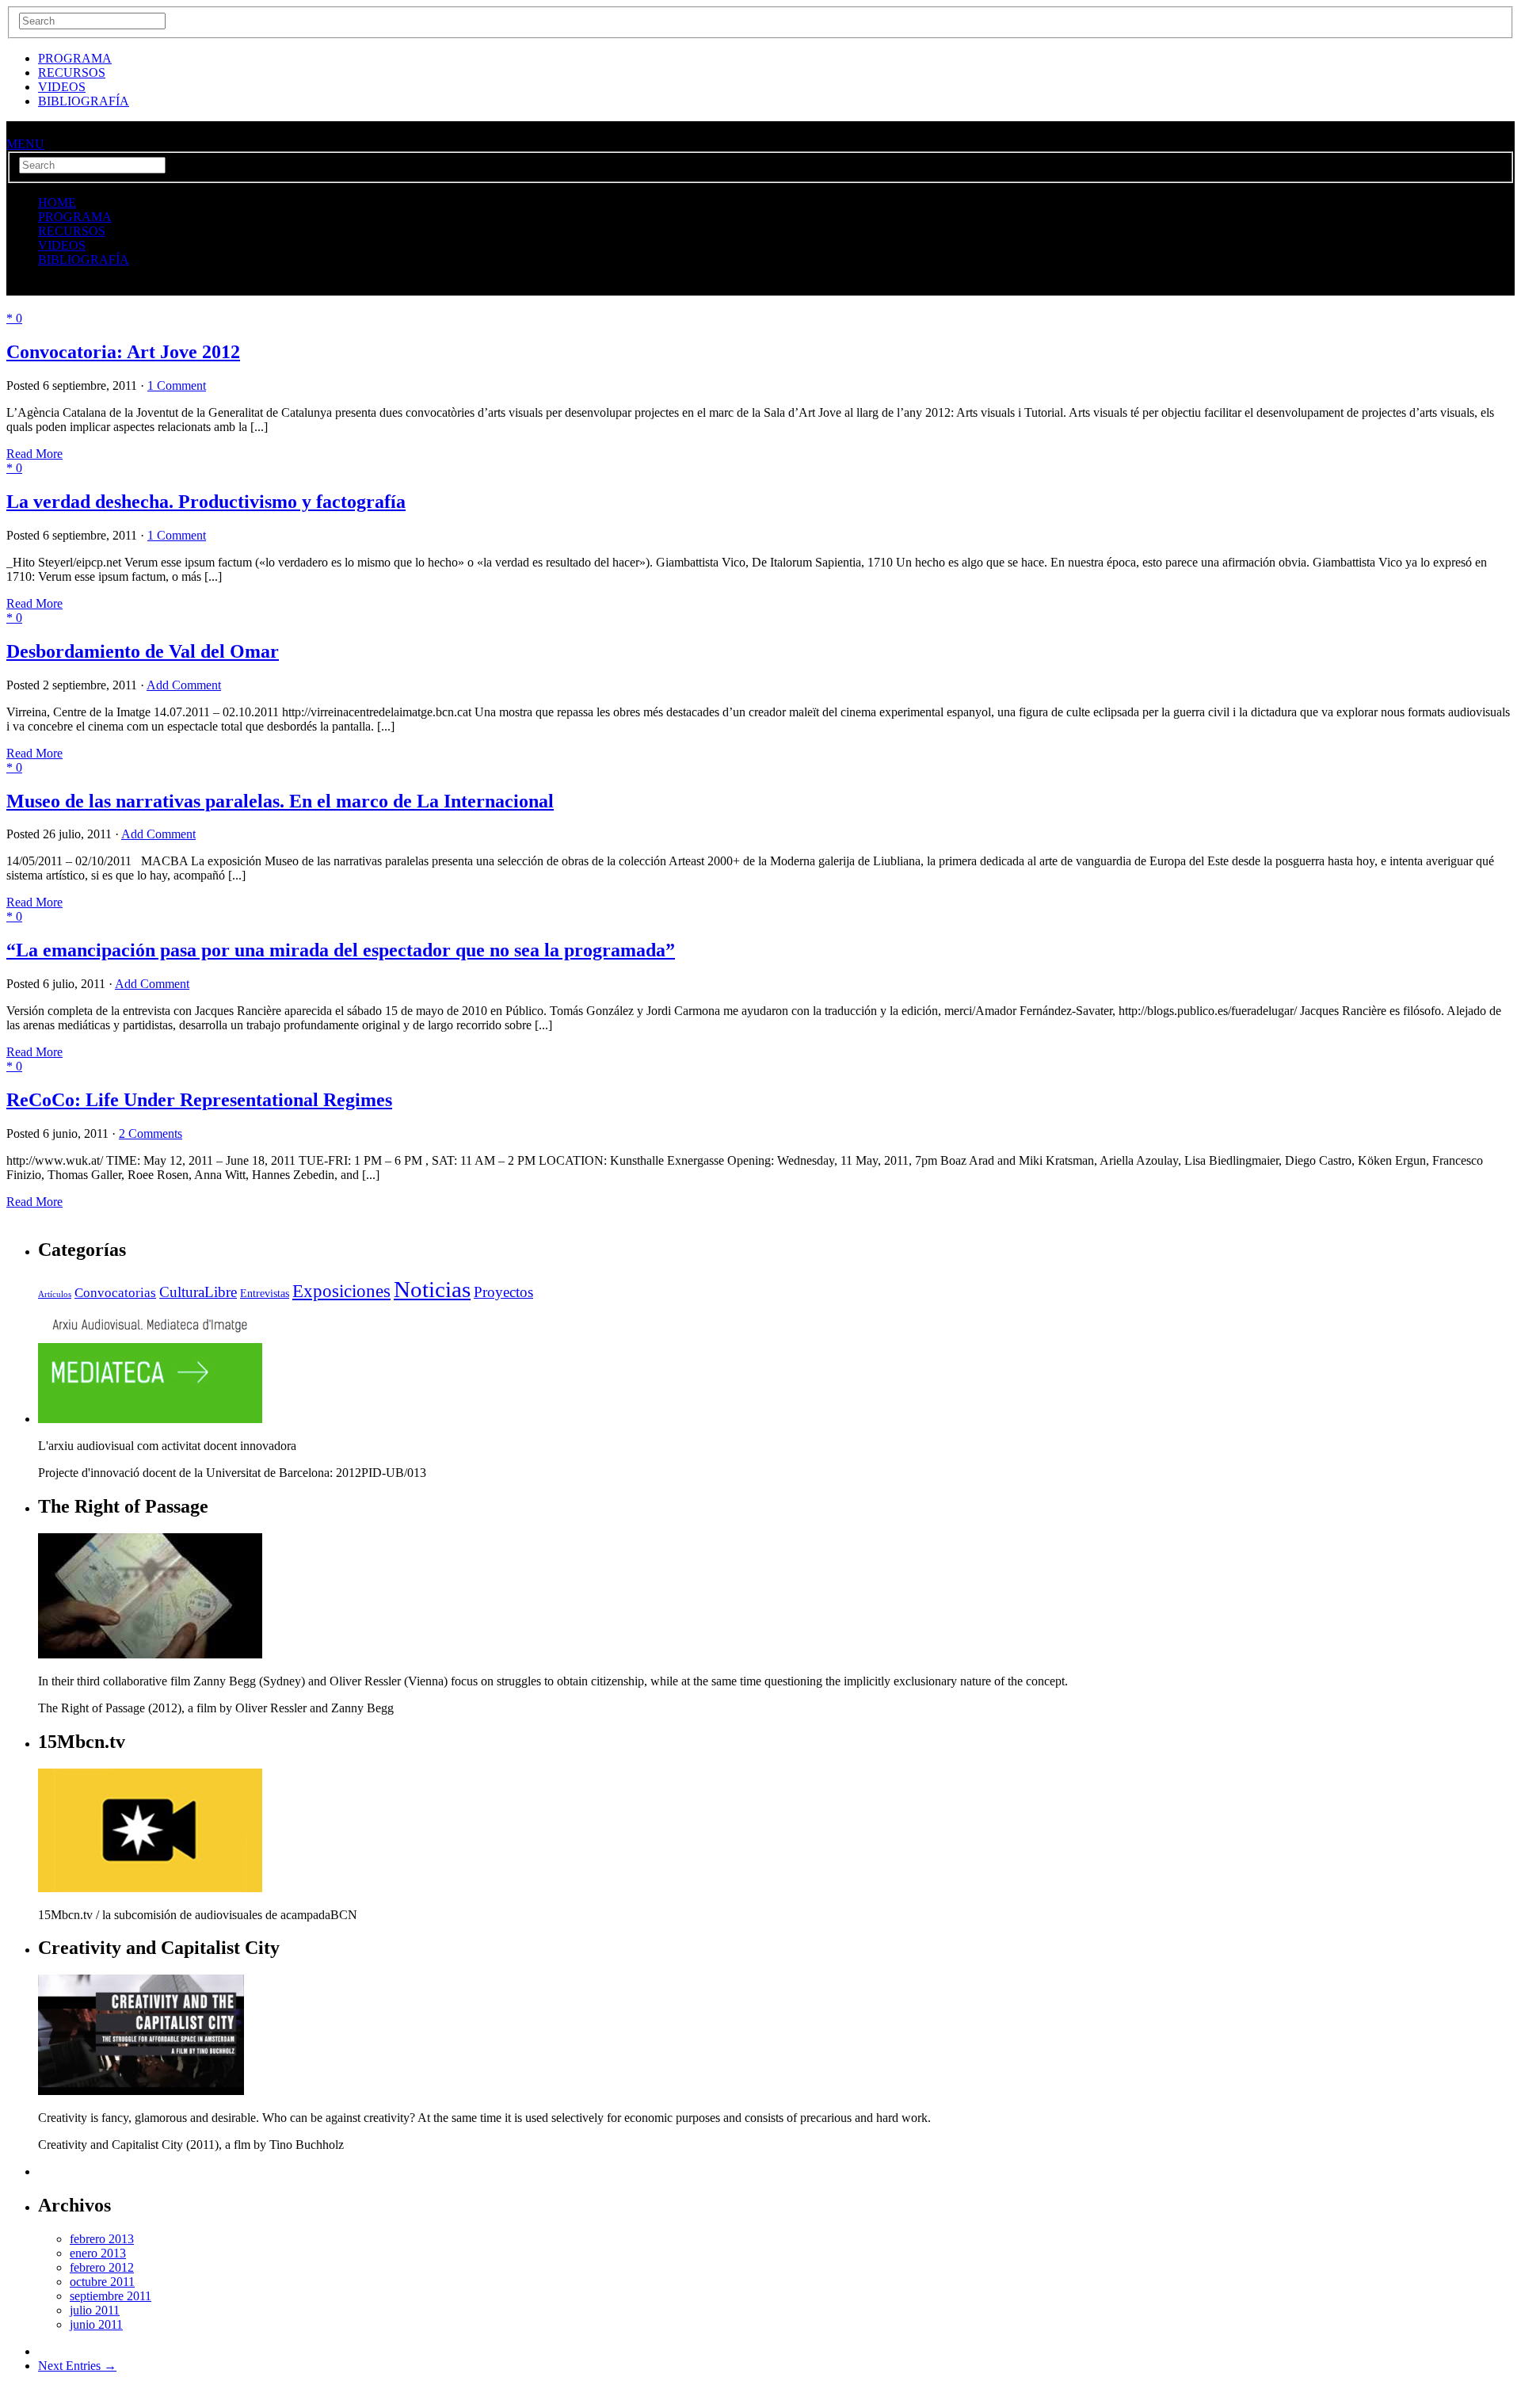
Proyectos (503, 1292)
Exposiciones (341, 1291)
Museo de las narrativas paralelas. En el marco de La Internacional (280, 801)
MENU (25, 144)
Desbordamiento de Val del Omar (143, 651)
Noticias (432, 1289)
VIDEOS (62, 87)
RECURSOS (72, 73)
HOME (57, 202)
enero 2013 (98, 2253)
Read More (34, 454)
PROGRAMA (75, 58)
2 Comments (151, 1133)
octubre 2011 (102, 2282)
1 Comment (177, 385)
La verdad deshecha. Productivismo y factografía (206, 502)
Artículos (55, 1294)
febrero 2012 (102, 2267)
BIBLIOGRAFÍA (84, 101)
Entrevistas (265, 1293)
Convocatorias (115, 1293)
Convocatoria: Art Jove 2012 (123, 352)
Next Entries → (77, 2366)
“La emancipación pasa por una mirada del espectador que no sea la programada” (341, 950)
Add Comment (184, 685)
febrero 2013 (102, 2239)
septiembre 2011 (111, 2296)
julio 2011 (95, 2310)
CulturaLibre (198, 1292)
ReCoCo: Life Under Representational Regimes (199, 1100)
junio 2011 (96, 2324)
